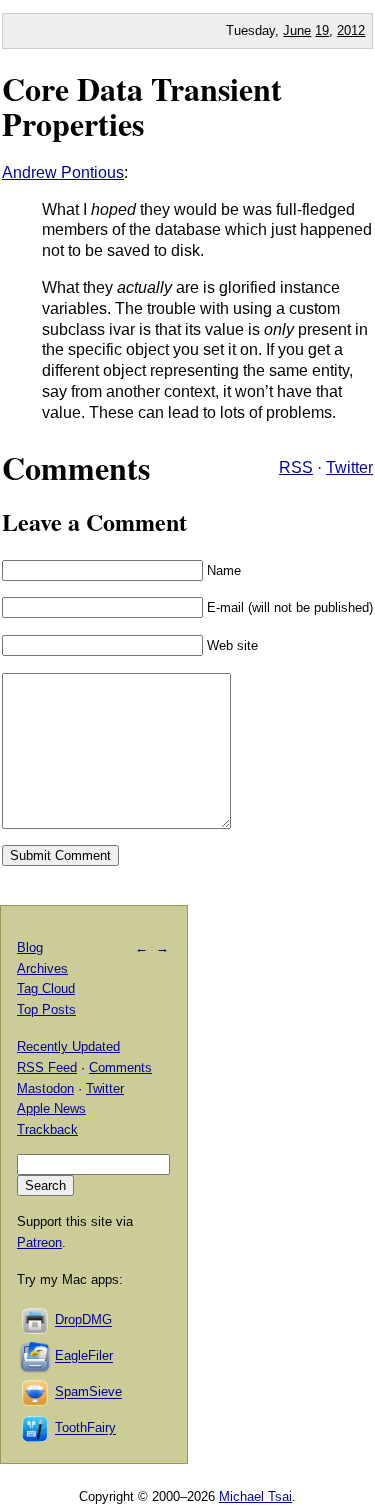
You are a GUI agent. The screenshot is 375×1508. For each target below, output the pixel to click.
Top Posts (46, 1009)
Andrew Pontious (63, 172)
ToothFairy (85, 1428)
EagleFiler (84, 1356)
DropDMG (83, 1320)
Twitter (349, 467)
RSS (296, 467)
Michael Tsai (255, 1496)
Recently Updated (68, 1046)
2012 (351, 30)
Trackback (47, 1129)
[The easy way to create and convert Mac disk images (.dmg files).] (36, 1320)
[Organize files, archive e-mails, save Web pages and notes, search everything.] (36, 1356)
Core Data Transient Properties (142, 106)
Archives (42, 968)
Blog (30, 947)
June (297, 30)
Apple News (51, 1108)
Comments (120, 1067)
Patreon (39, 1242)
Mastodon (45, 1088)
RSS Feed (47, 1067)
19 (322, 30)
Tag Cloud (46, 988)
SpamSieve (88, 1392)
